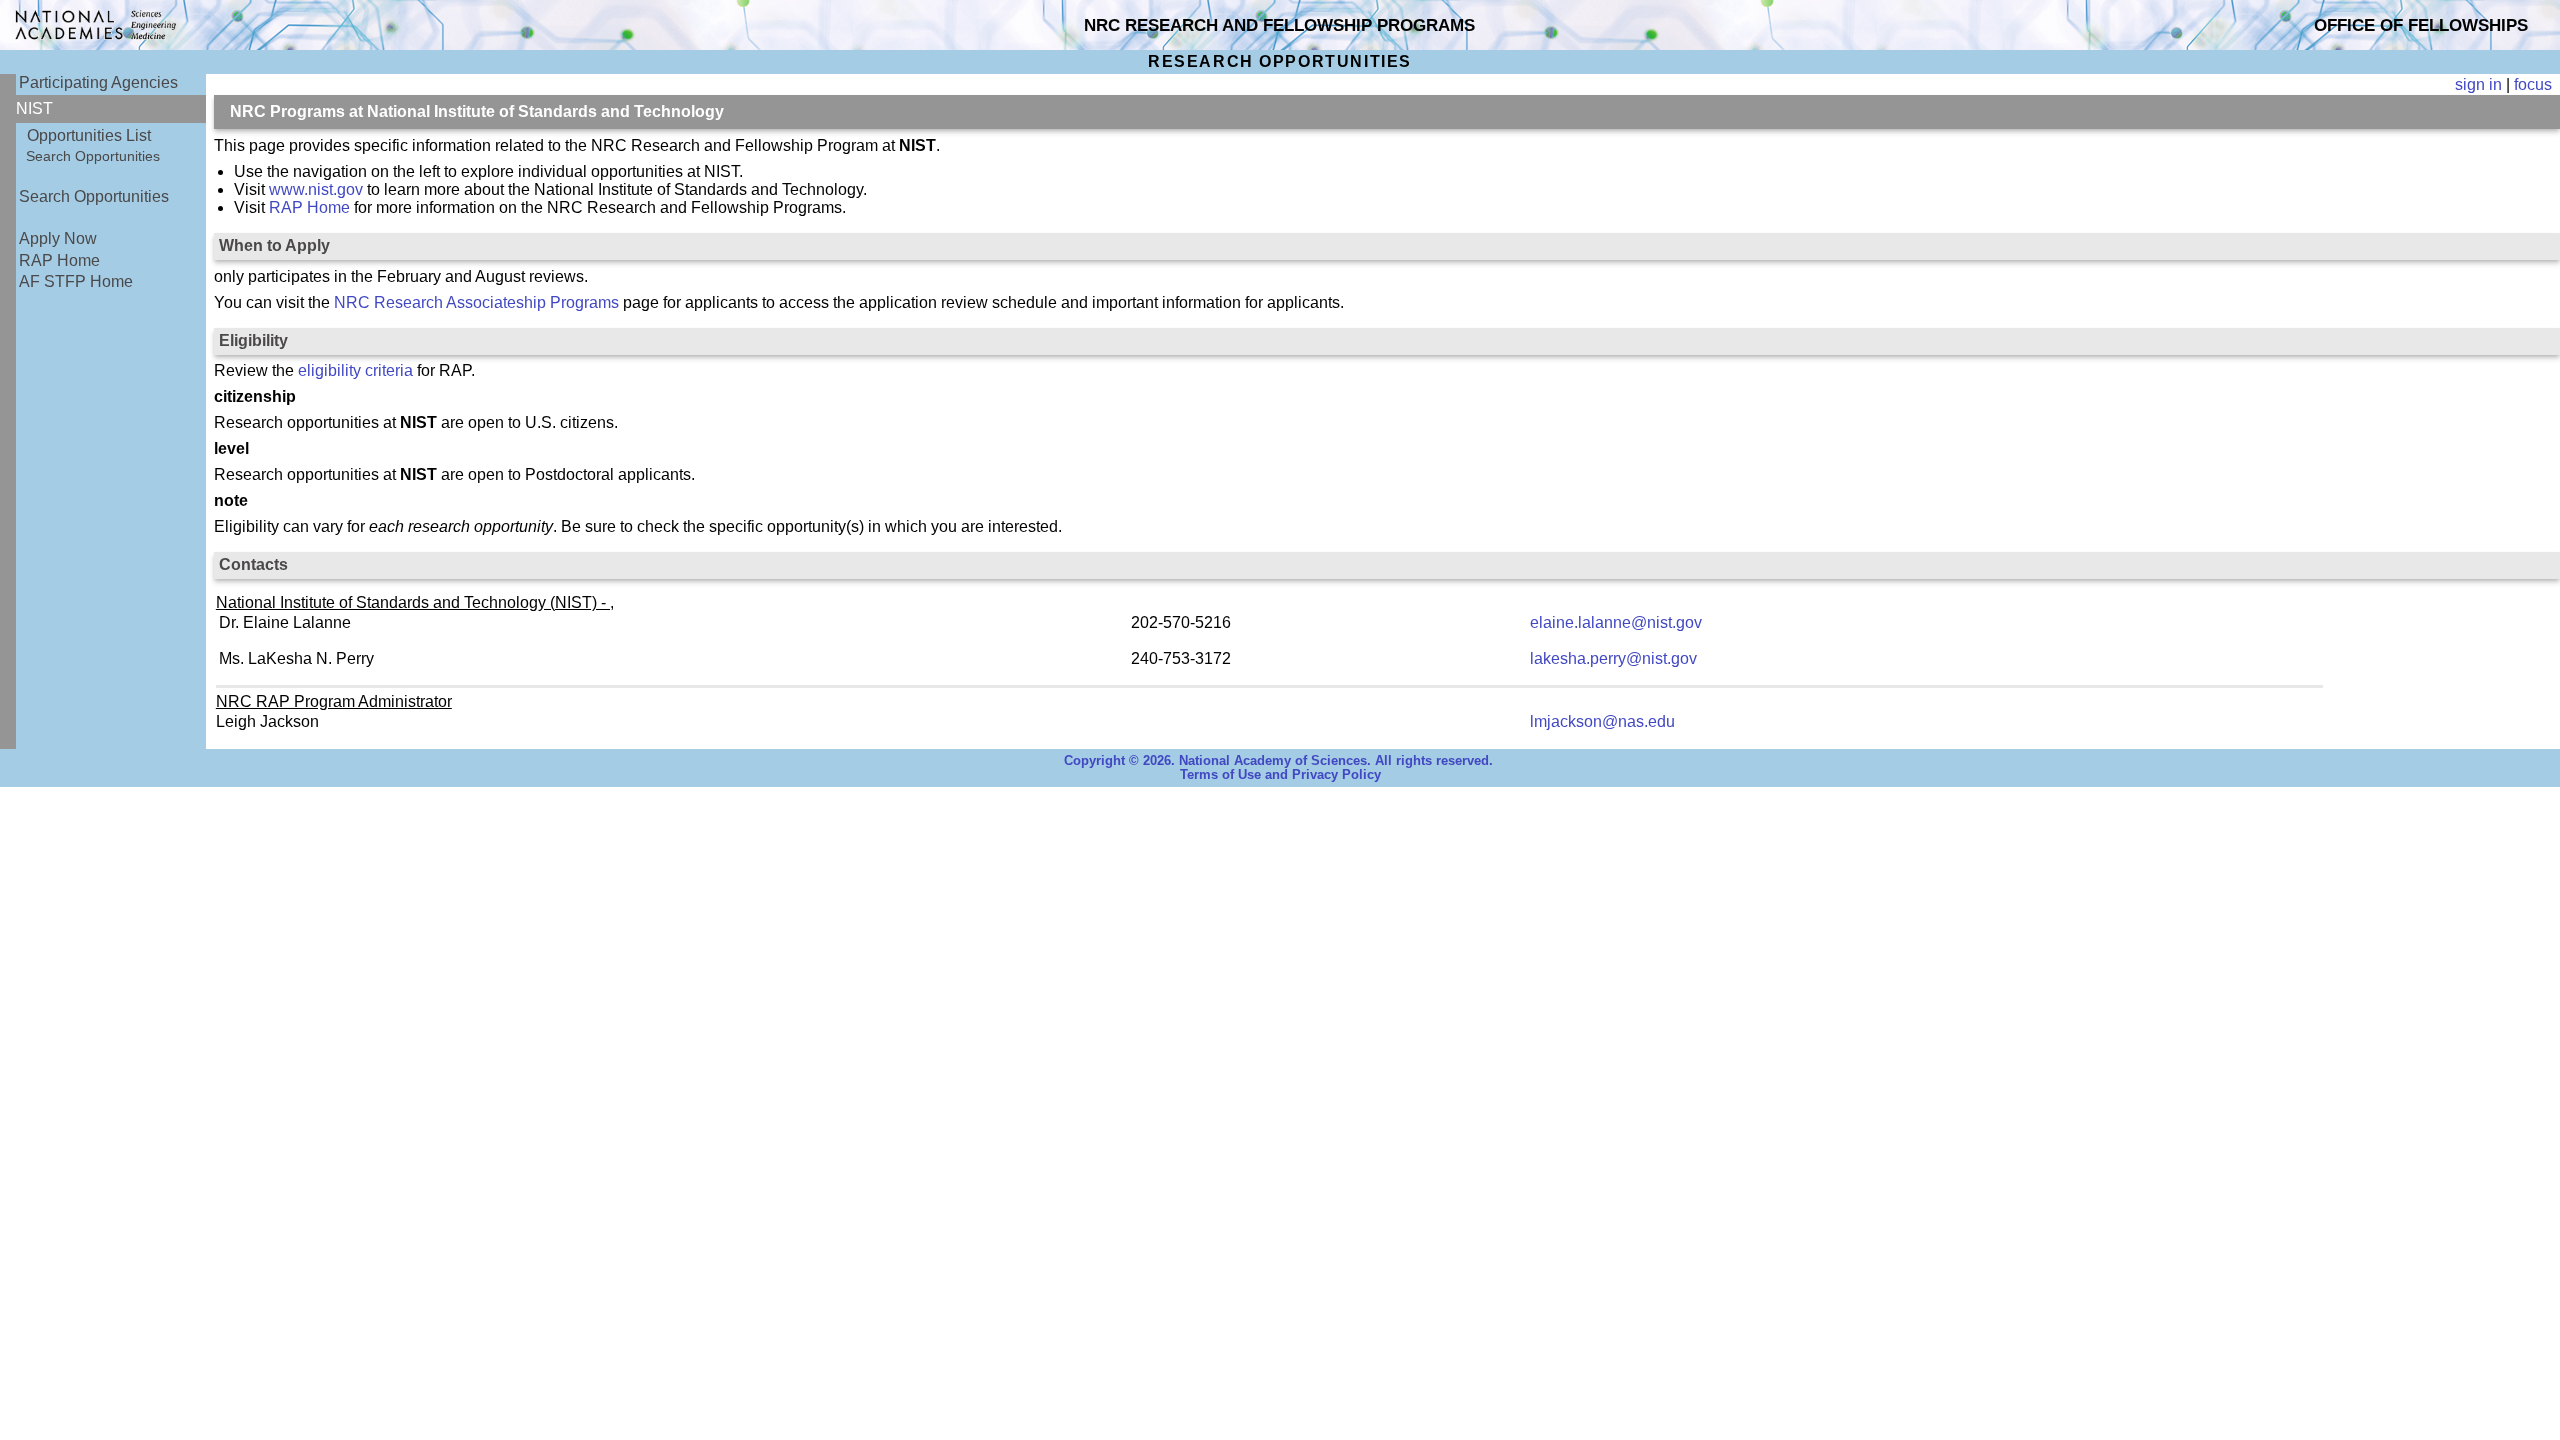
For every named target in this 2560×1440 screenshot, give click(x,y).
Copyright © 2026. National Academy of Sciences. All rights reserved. (1278, 761)
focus (2533, 84)
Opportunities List (89, 135)
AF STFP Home (76, 281)
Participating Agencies (98, 82)
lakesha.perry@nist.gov (1613, 658)
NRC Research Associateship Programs (476, 302)
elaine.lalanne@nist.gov (1616, 622)
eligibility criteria (355, 370)
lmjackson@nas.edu (1602, 721)
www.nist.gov (316, 189)
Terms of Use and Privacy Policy (1280, 775)
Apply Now (58, 238)
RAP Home (59, 260)
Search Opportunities (93, 156)
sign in (2478, 84)
